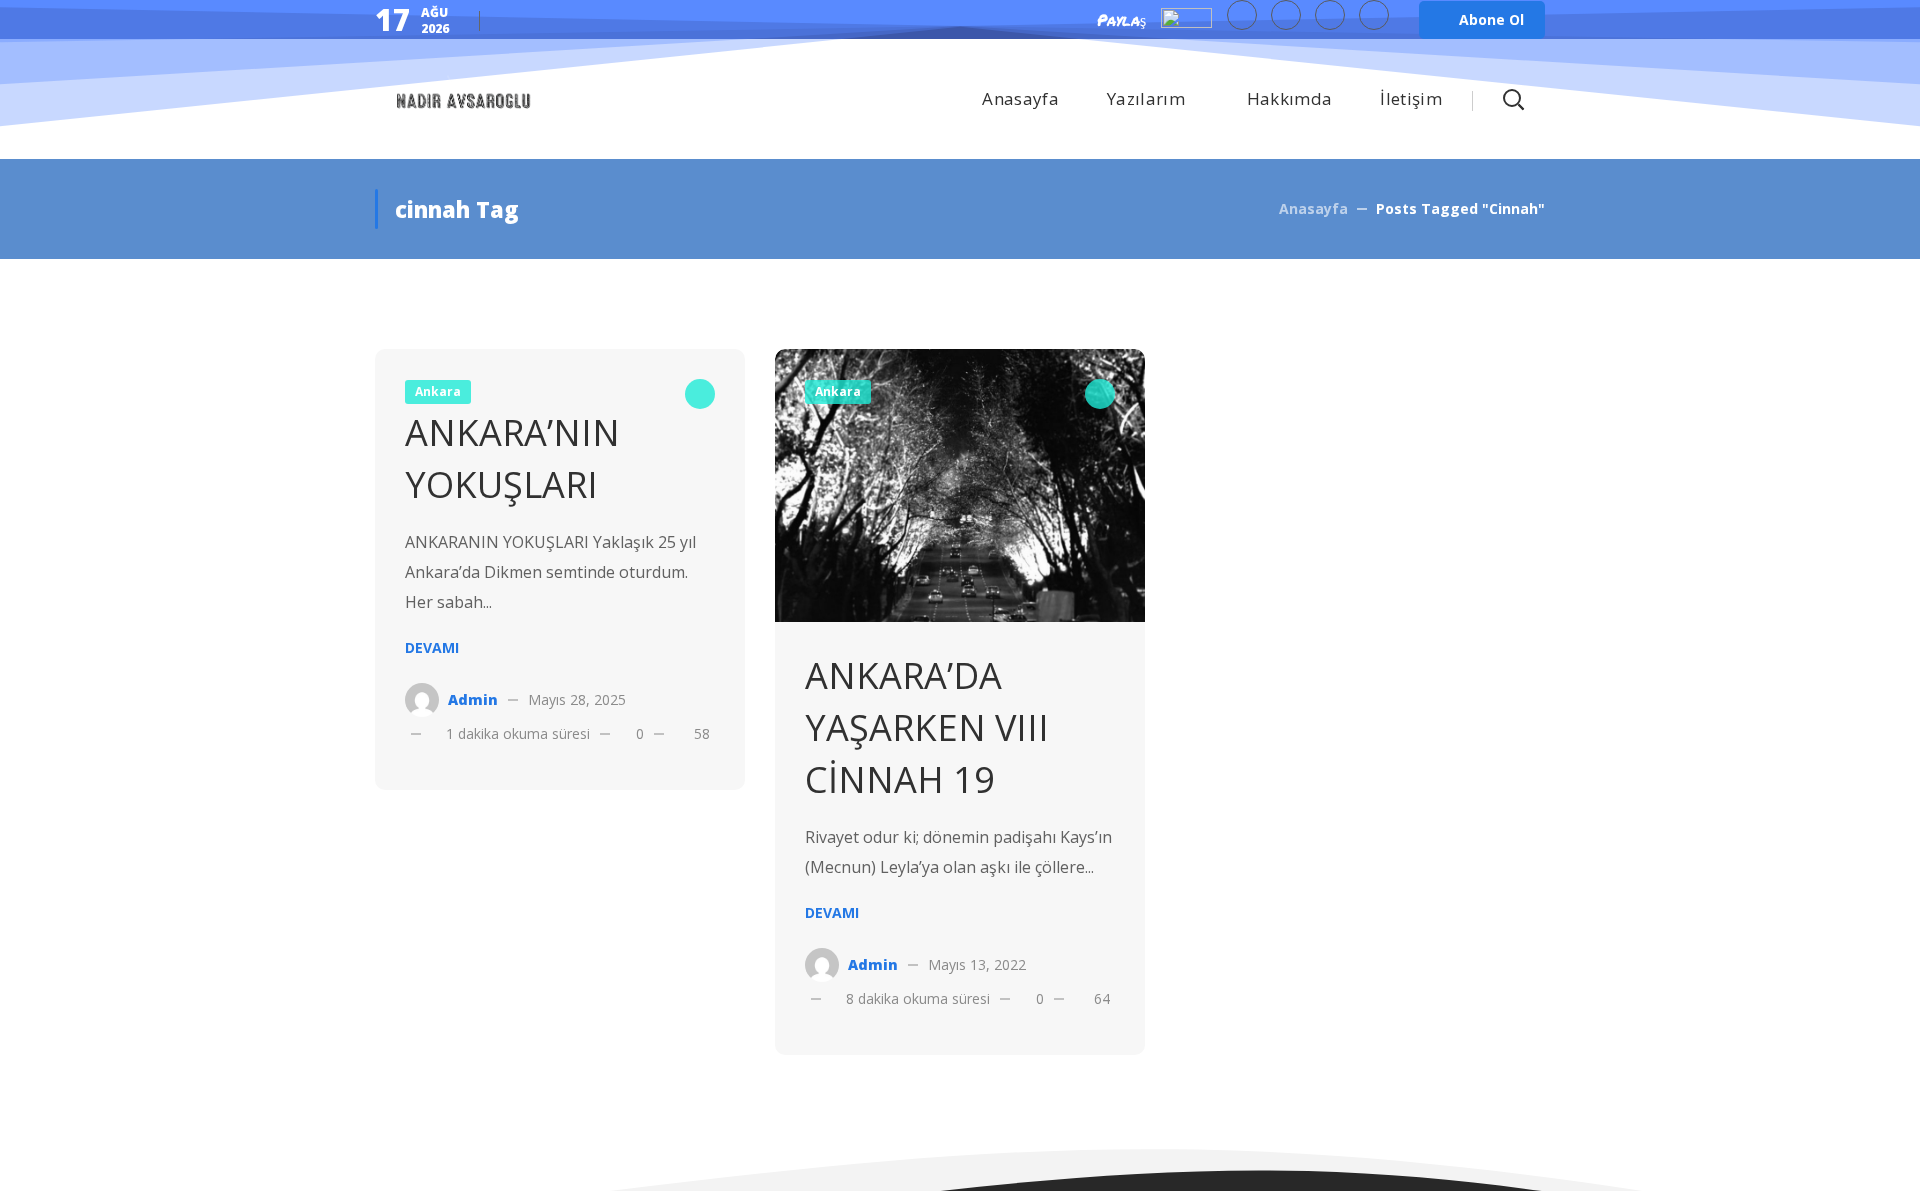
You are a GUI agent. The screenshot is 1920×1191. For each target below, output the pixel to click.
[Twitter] (1242, 15)
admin (473, 699)
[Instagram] (1374, 15)
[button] (1482, 20)
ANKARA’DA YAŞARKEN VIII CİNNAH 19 (927, 727)
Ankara (838, 391)
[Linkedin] (1330, 15)
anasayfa (1313, 208)
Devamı (432, 647)
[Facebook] (1286, 15)
